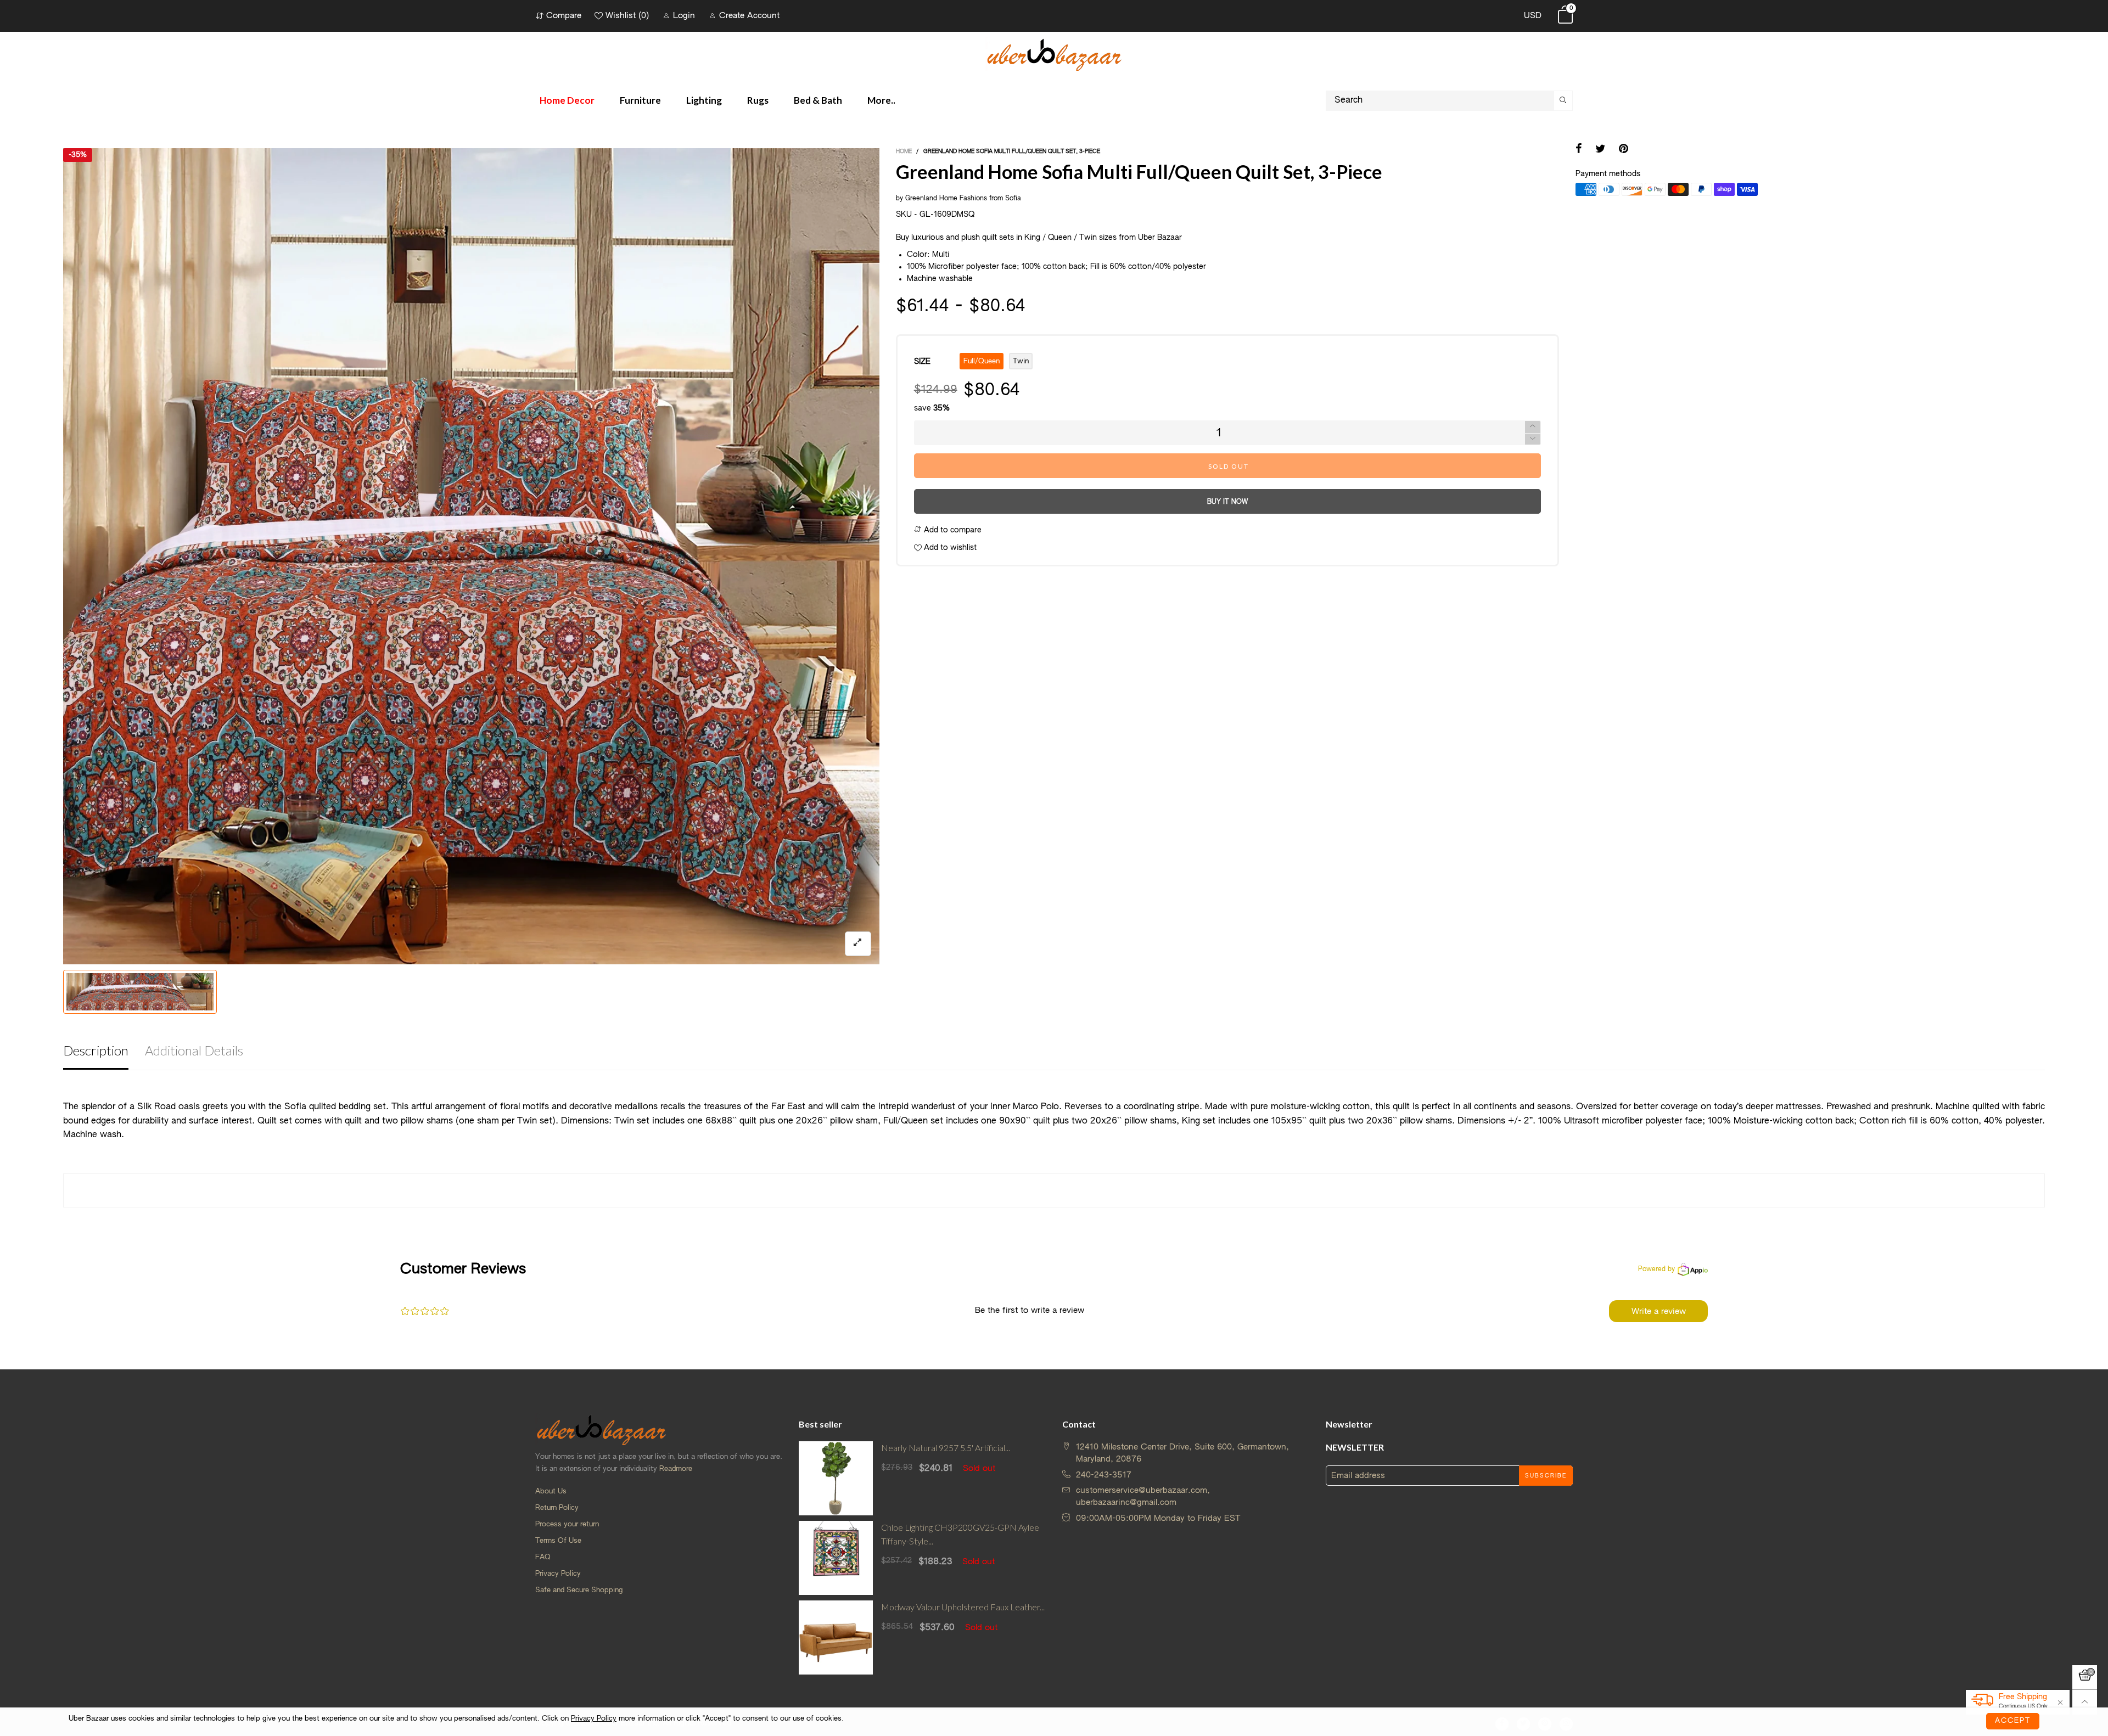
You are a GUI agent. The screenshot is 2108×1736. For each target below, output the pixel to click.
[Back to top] (2085, 1702)
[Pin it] (1624, 150)
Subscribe (1546, 1476)
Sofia (1013, 199)
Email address (1358, 1476)
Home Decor (567, 100)
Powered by (1656, 1269)
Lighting (704, 100)
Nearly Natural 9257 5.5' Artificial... (946, 1448)
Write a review (1659, 1311)
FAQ (543, 1557)
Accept (2013, 1721)
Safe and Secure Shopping (579, 1590)
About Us (551, 1491)
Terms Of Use (558, 1541)
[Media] (858, 944)
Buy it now (1227, 502)
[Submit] (1563, 101)
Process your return (567, 1524)
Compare (564, 16)
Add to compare (952, 530)
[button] (1533, 439)
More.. (881, 100)
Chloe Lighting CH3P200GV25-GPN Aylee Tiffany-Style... (960, 1534)
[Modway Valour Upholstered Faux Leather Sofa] (836, 1637)
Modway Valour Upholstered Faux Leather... (963, 1607)
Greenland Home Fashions (946, 199)
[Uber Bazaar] (1054, 54)
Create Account (749, 16)
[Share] (1579, 150)
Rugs (758, 100)
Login (684, 16)
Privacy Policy (558, 1574)
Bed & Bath (818, 100)
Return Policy (557, 1508)
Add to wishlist (949, 548)
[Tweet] (1600, 150)
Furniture (640, 100)
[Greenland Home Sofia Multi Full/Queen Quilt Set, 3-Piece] (471, 556)
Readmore (676, 1469)
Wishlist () (627, 16)
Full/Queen (982, 361)
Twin (1021, 361)
